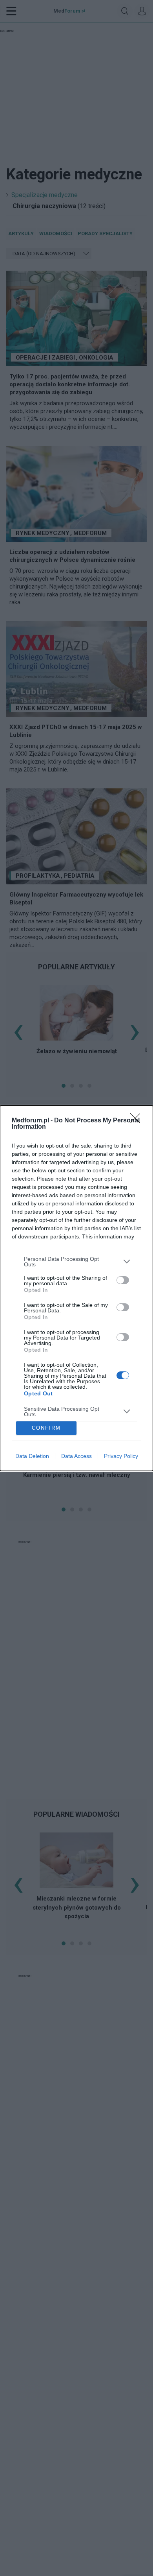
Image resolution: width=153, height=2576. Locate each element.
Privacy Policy (121, 1456)
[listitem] (76, 1262)
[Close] (138, 1121)
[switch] (123, 1280)
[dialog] (76, 1288)
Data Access (76, 1456)
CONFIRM (46, 1428)
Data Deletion (32, 1456)
